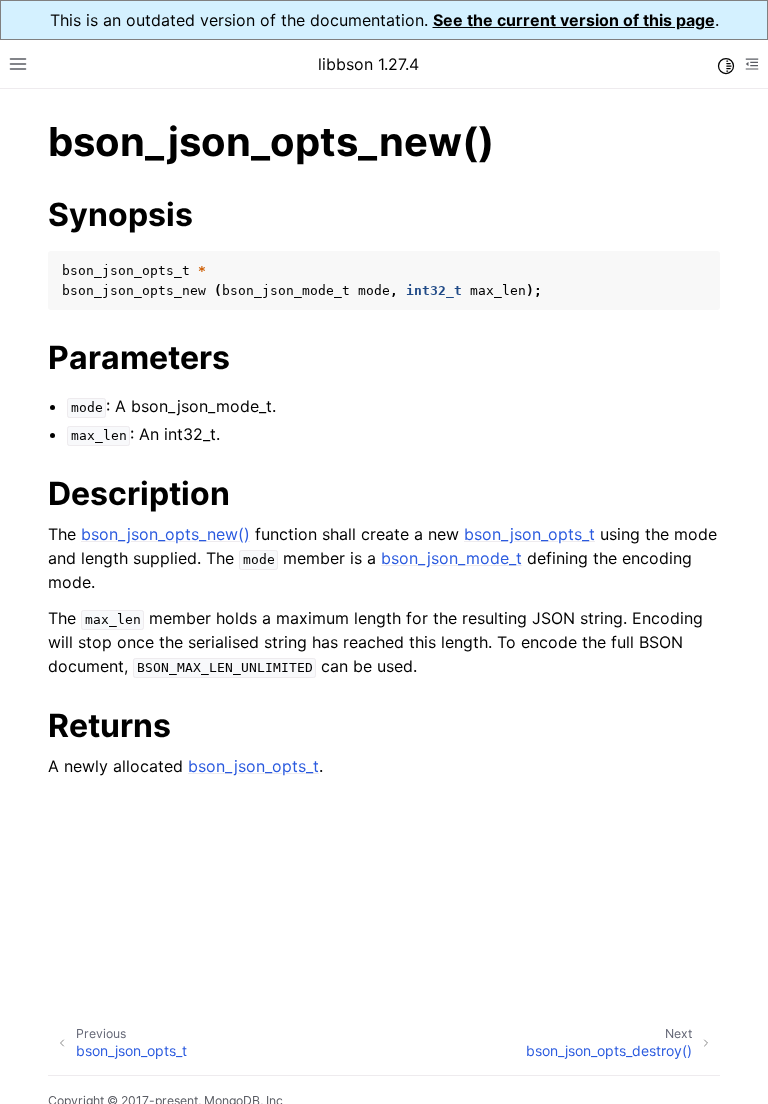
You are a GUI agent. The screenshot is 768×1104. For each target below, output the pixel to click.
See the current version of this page (574, 20)
